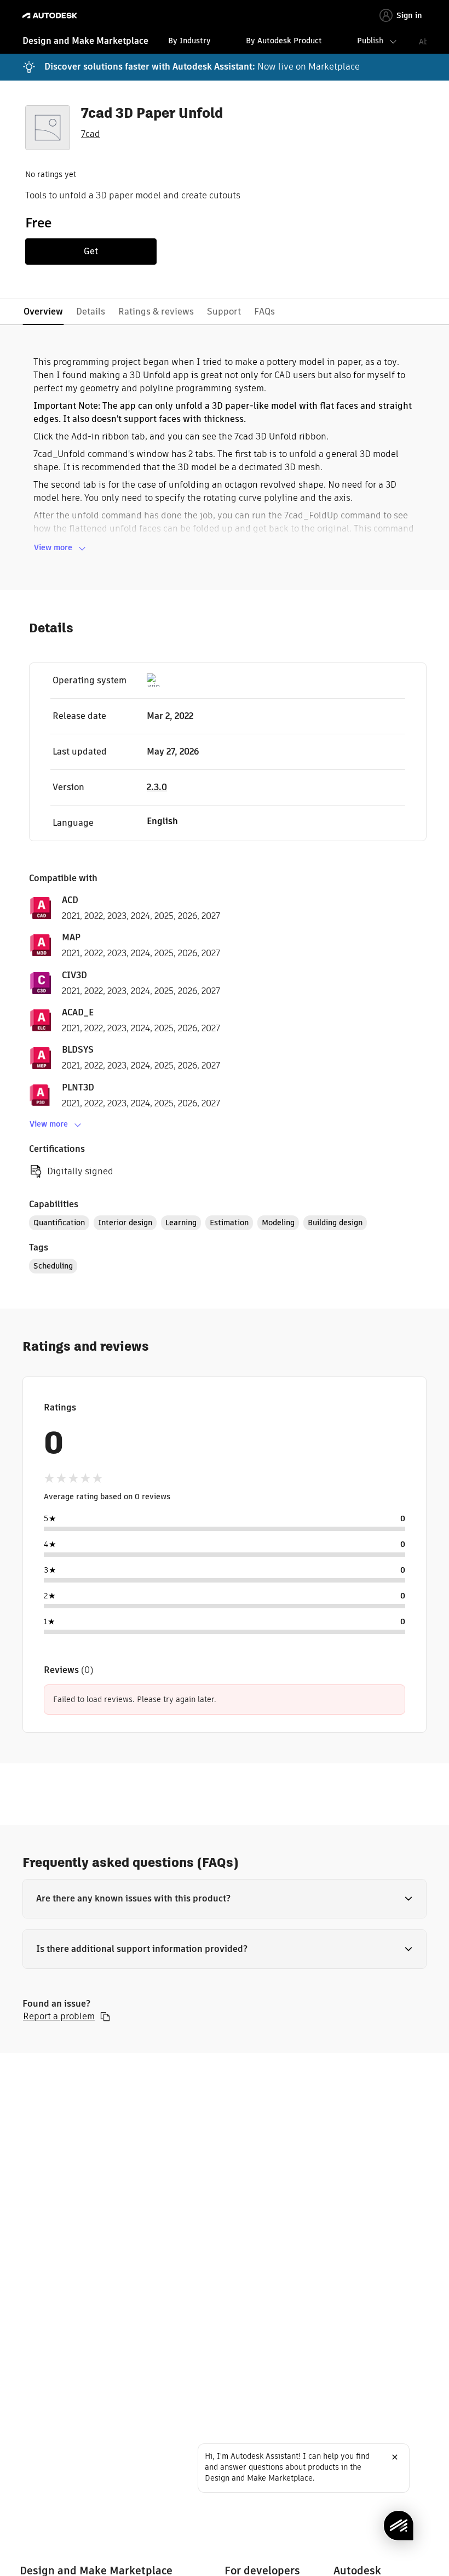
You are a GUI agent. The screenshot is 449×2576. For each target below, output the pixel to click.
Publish (370, 41)
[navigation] (225, 42)
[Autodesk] (51, 16)
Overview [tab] (43, 312)
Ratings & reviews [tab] (156, 312)
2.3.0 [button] (157, 787)
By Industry (189, 41)
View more (53, 547)
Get (91, 251)
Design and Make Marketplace (85, 41)
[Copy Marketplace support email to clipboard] (105, 2017)
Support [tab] (224, 312)
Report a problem (59, 2017)
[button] (225, 1899)
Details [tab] (91, 312)
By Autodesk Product (284, 41)
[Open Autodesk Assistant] (399, 2526)
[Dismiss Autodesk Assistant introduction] (395, 2457)
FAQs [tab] (264, 312)
